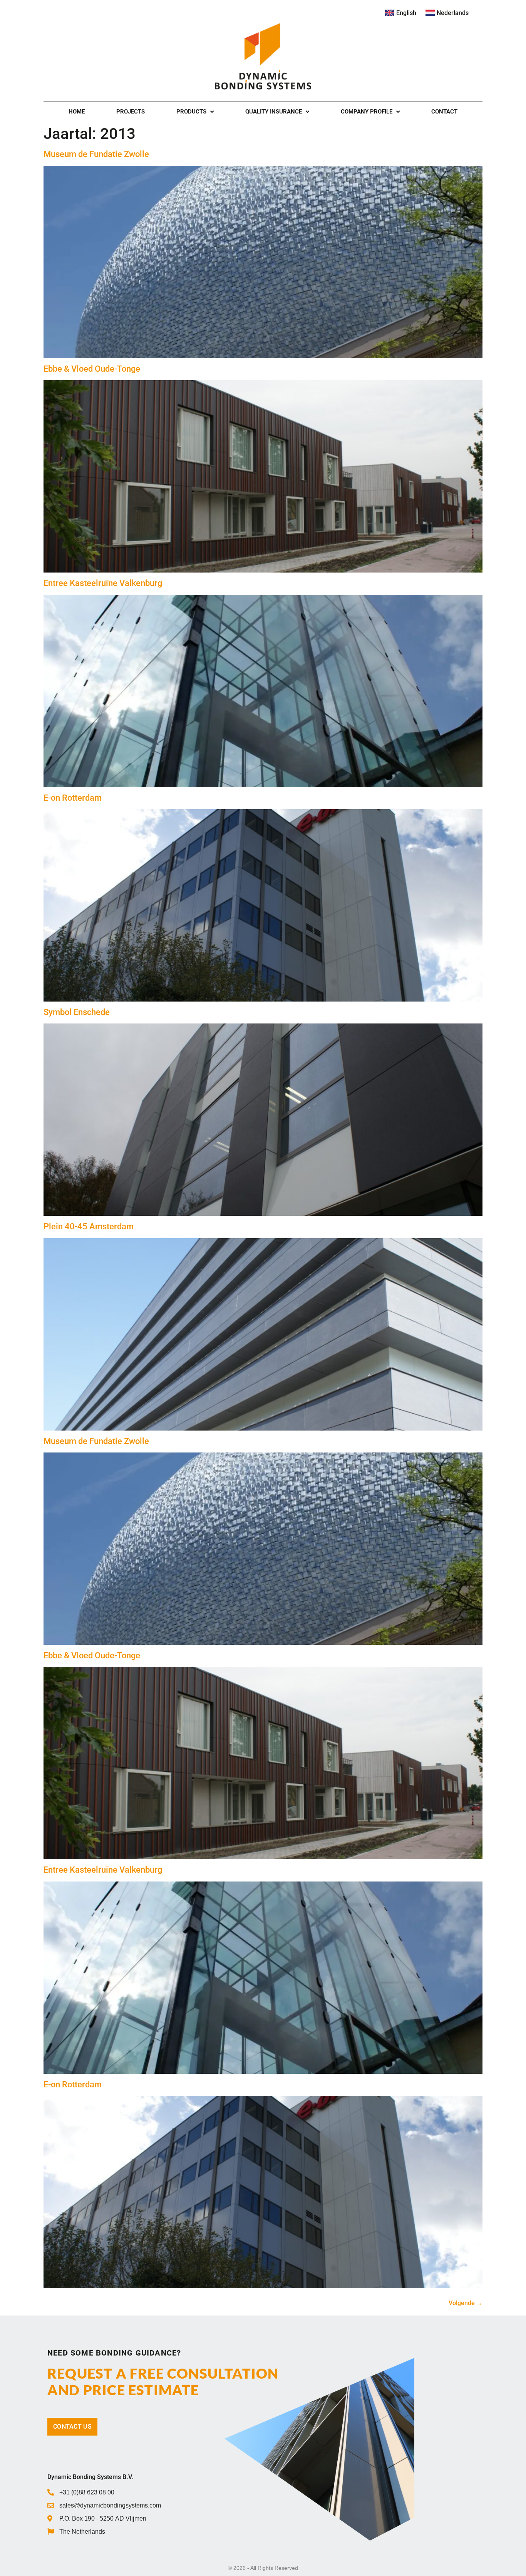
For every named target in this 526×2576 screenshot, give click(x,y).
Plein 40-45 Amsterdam (89, 1226)
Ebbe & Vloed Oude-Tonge (92, 369)
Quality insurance (274, 112)
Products (191, 112)
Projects (131, 112)
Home (77, 112)
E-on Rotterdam (73, 798)
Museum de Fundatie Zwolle (96, 154)
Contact (444, 112)
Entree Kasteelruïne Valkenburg (103, 583)
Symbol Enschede (77, 1012)
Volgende (466, 2303)
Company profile (367, 112)
